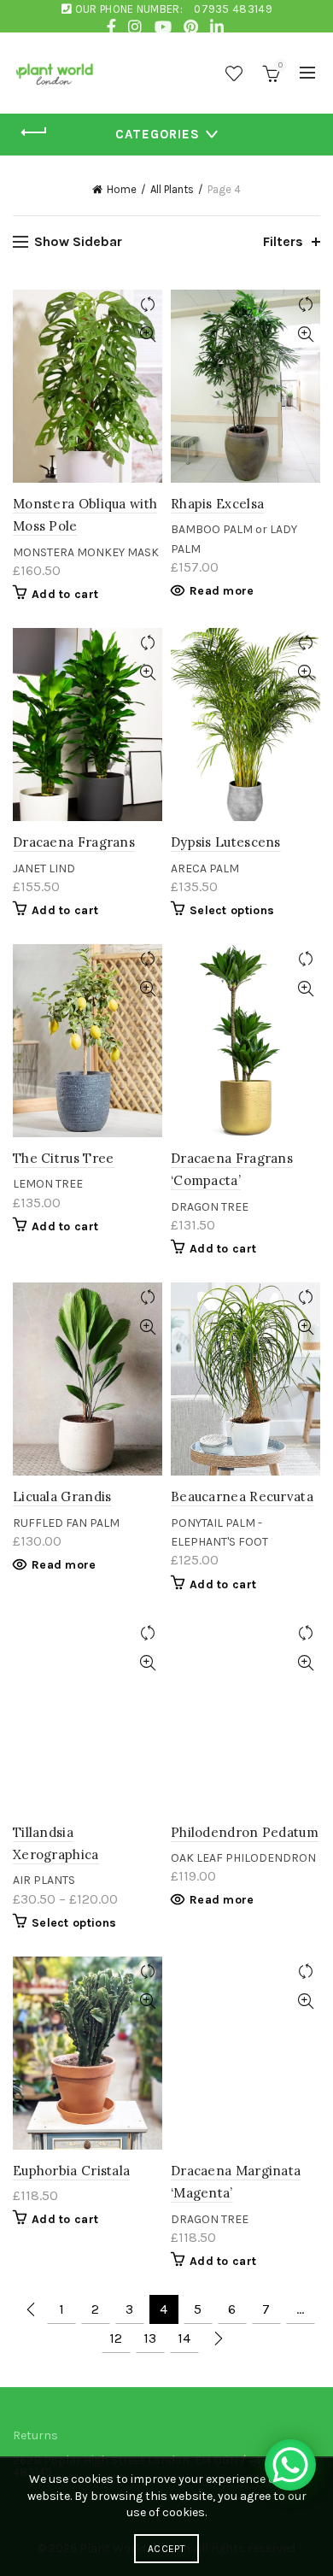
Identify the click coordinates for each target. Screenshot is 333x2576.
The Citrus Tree (64, 1158)
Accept (166, 2549)
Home (122, 189)
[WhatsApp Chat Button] (290, 2465)
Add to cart (65, 594)
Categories (158, 134)
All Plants (172, 189)
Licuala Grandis (62, 1496)
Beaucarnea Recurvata (242, 1496)
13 (150, 2338)
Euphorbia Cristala (71, 2171)
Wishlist (234, 73)
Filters (283, 241)
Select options (232, 910)
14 (184, 2338)
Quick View (147, 334)
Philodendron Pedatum (245, 1832)
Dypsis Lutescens (226, 842)
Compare (147, 305)
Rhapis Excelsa (217, 504)
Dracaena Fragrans (74, 842)
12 (116, 2338)
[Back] (34, 132)
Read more (222, 591)
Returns (35, 2435)
